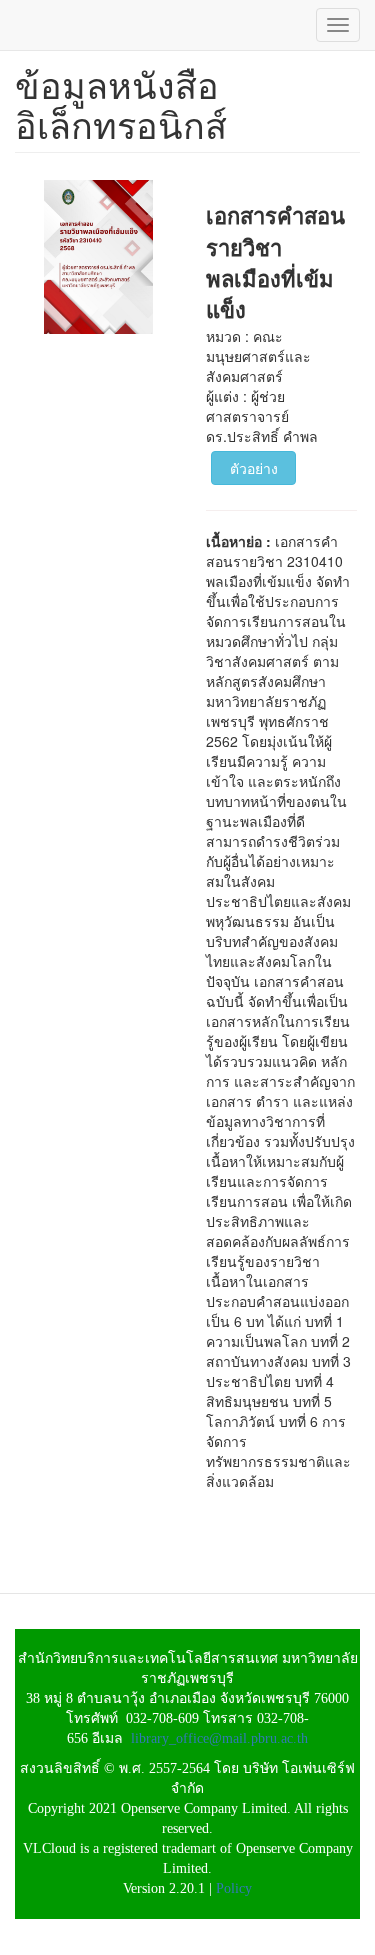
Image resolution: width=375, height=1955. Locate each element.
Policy (234, 1888)
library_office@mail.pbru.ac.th (219, 1738)
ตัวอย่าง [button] (254, 468)
